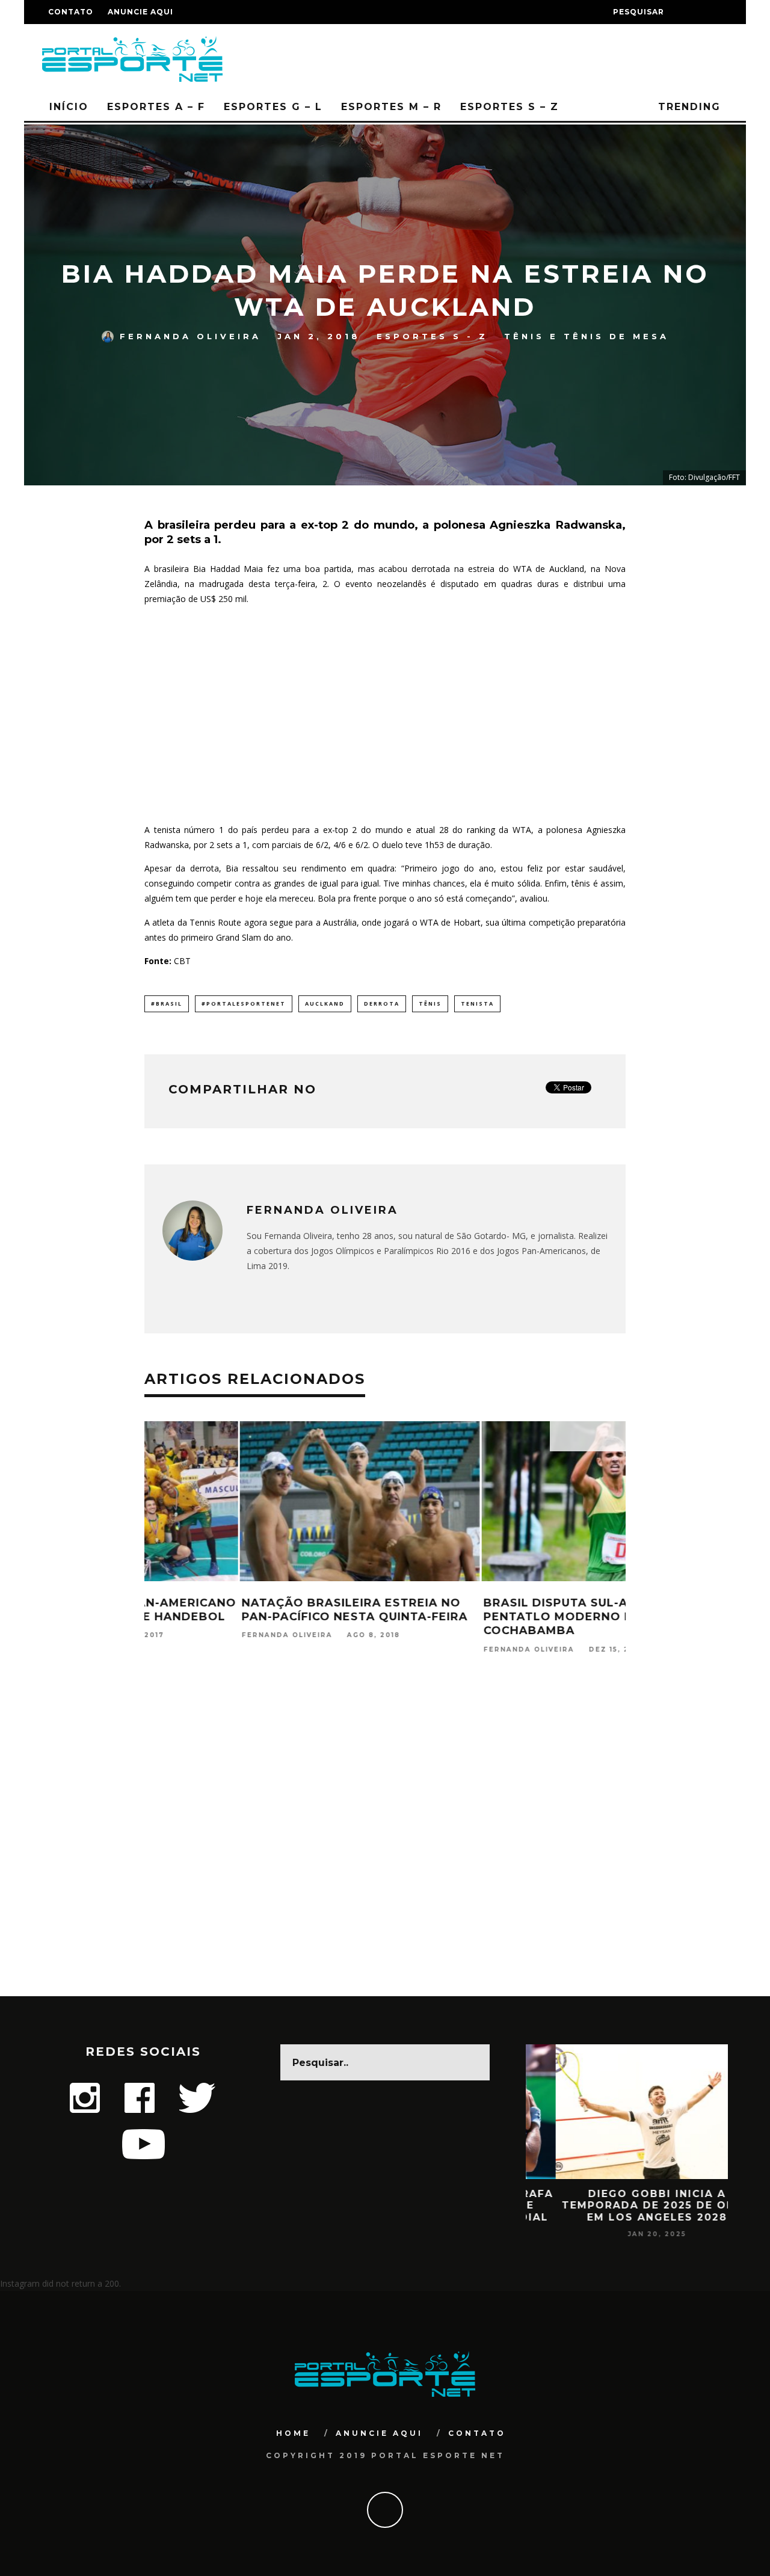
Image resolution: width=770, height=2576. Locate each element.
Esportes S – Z (510, 107)
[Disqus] (385, 1842)
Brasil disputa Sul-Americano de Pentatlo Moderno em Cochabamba (504, 1617)
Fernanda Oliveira (190, 336)
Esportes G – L (273, 107)
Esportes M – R (391, 107)
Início (69, 107)
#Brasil (167, 1004)
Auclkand (325, 1004)
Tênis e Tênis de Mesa (587, 336)
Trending (687, 107)
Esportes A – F (156, 107)
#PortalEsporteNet (244, 1004)
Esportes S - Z (432, 336)
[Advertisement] (385, 714)
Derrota (382, 1004)
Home (293, 2433)
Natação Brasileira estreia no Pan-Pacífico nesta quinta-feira (259, 1610)
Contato (71, 12)
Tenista (477, 1004)
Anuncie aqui (140, 12)
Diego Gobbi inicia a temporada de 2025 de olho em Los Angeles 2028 (627, 2205)
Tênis (430, 1004)
